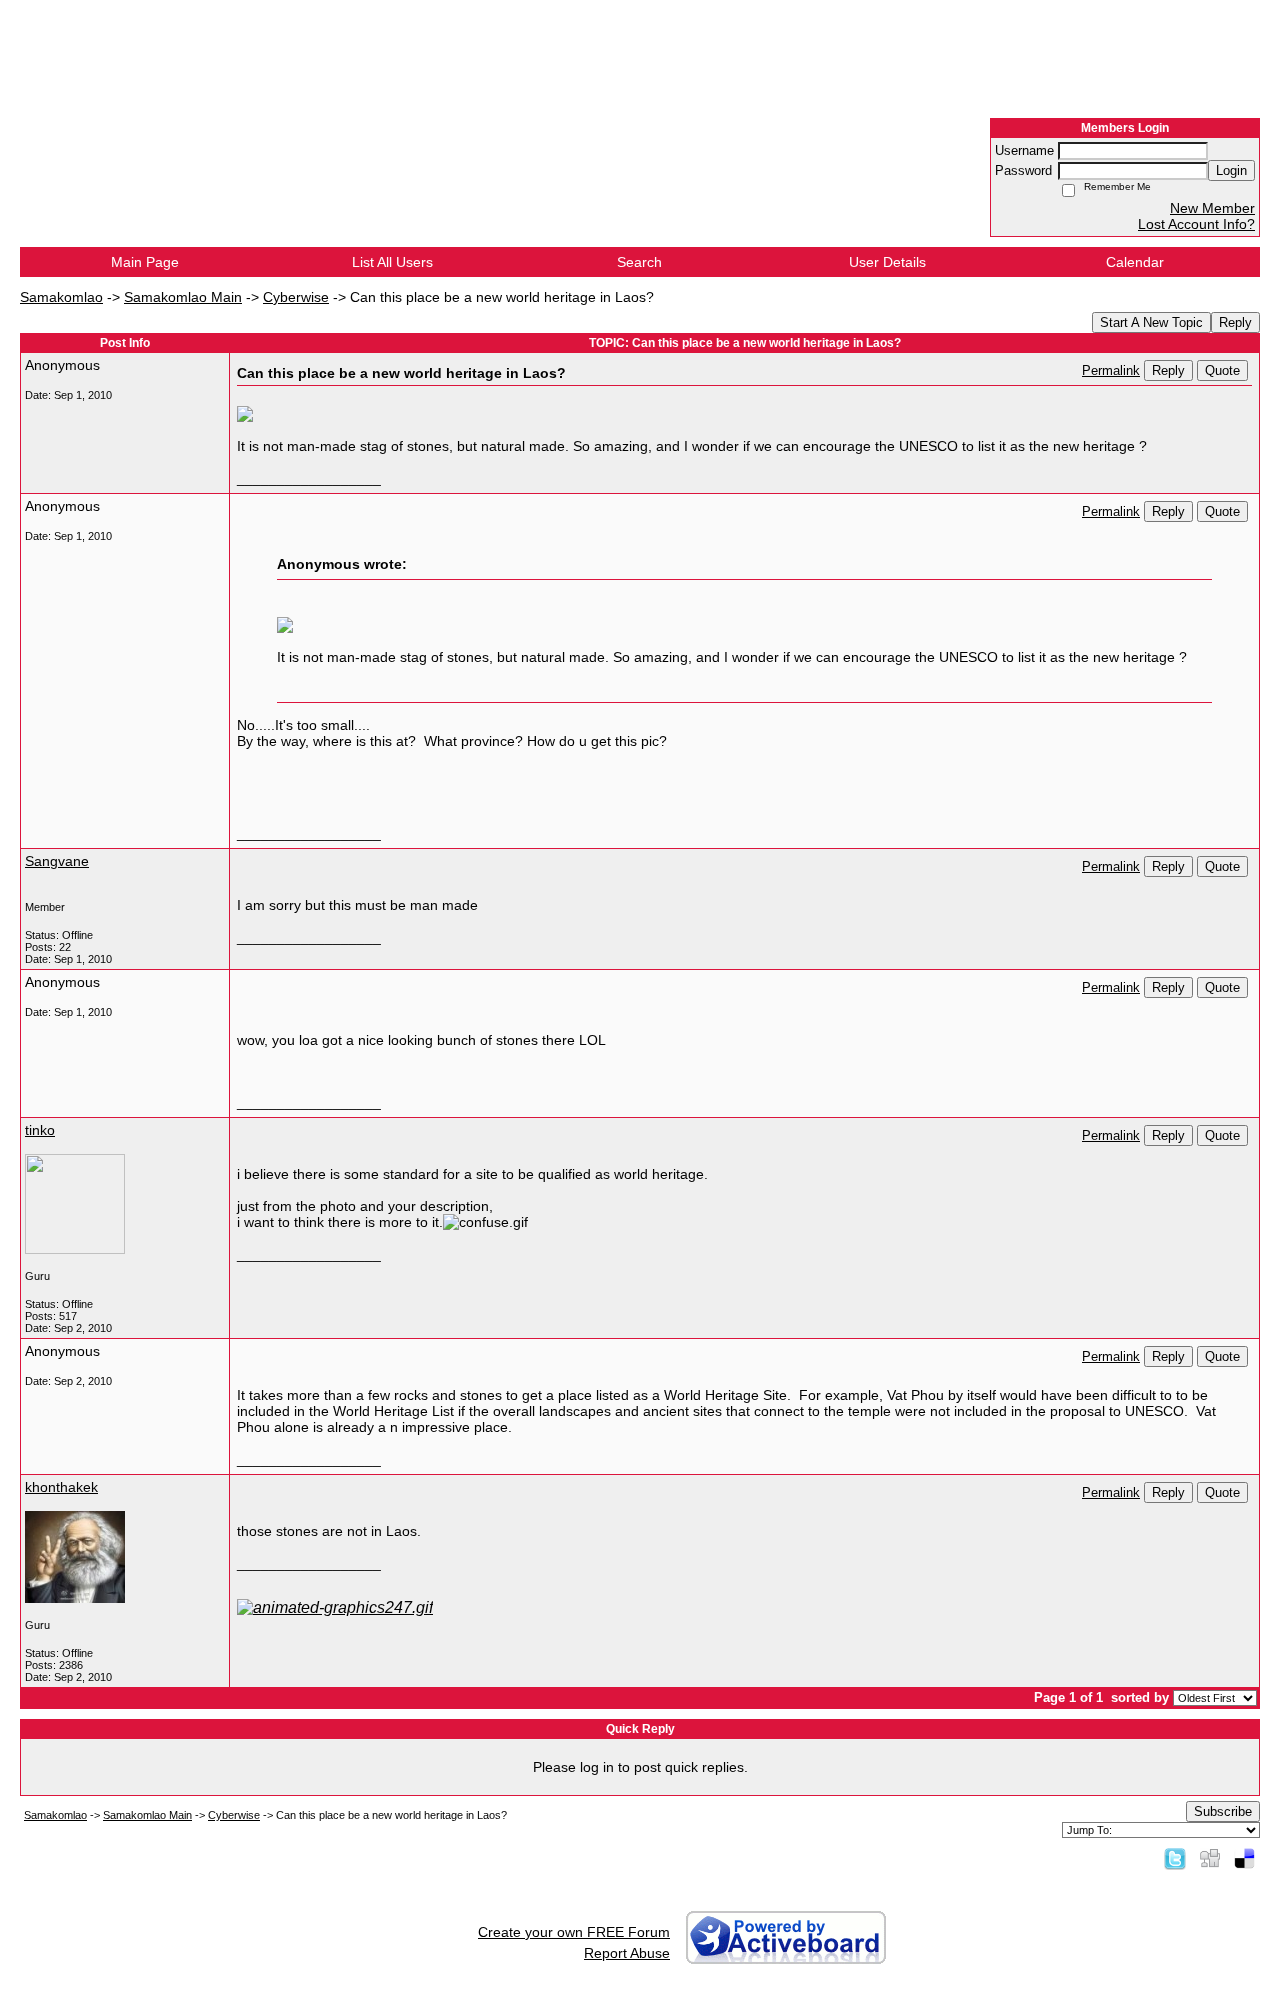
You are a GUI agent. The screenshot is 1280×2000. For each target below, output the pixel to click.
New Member (1212, 208)
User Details (887, 262)
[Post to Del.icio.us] (1244, 1858)
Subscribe (1223, 1811)
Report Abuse (627, 1953)
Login (1231, 170)
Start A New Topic (1151, 322)
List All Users (392, 262)
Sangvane (57, 861)
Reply (1235, 322)
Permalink (1111, 371)
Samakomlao (61, 297)
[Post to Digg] (1210, 1858)
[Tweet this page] (1175, 1858)
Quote (1222, 370)
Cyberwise (296, 297)
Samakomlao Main (183, 297)
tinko (40, 1130)
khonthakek (61, 1487)
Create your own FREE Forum (574, 1932)
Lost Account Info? (1196, 224)
